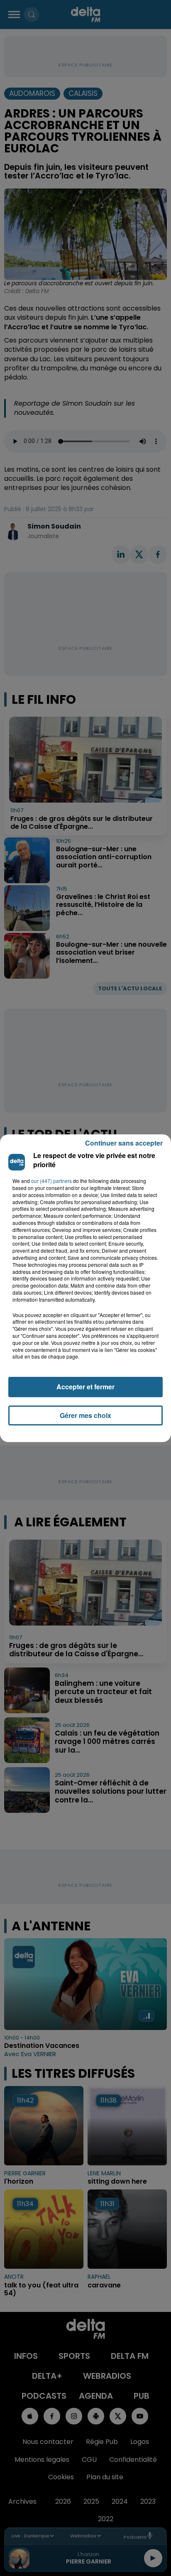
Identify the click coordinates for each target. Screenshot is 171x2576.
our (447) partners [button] (51, 1181)
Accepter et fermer (85, 1387)
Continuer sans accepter (124, 1143)
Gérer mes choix (85, 1415)
